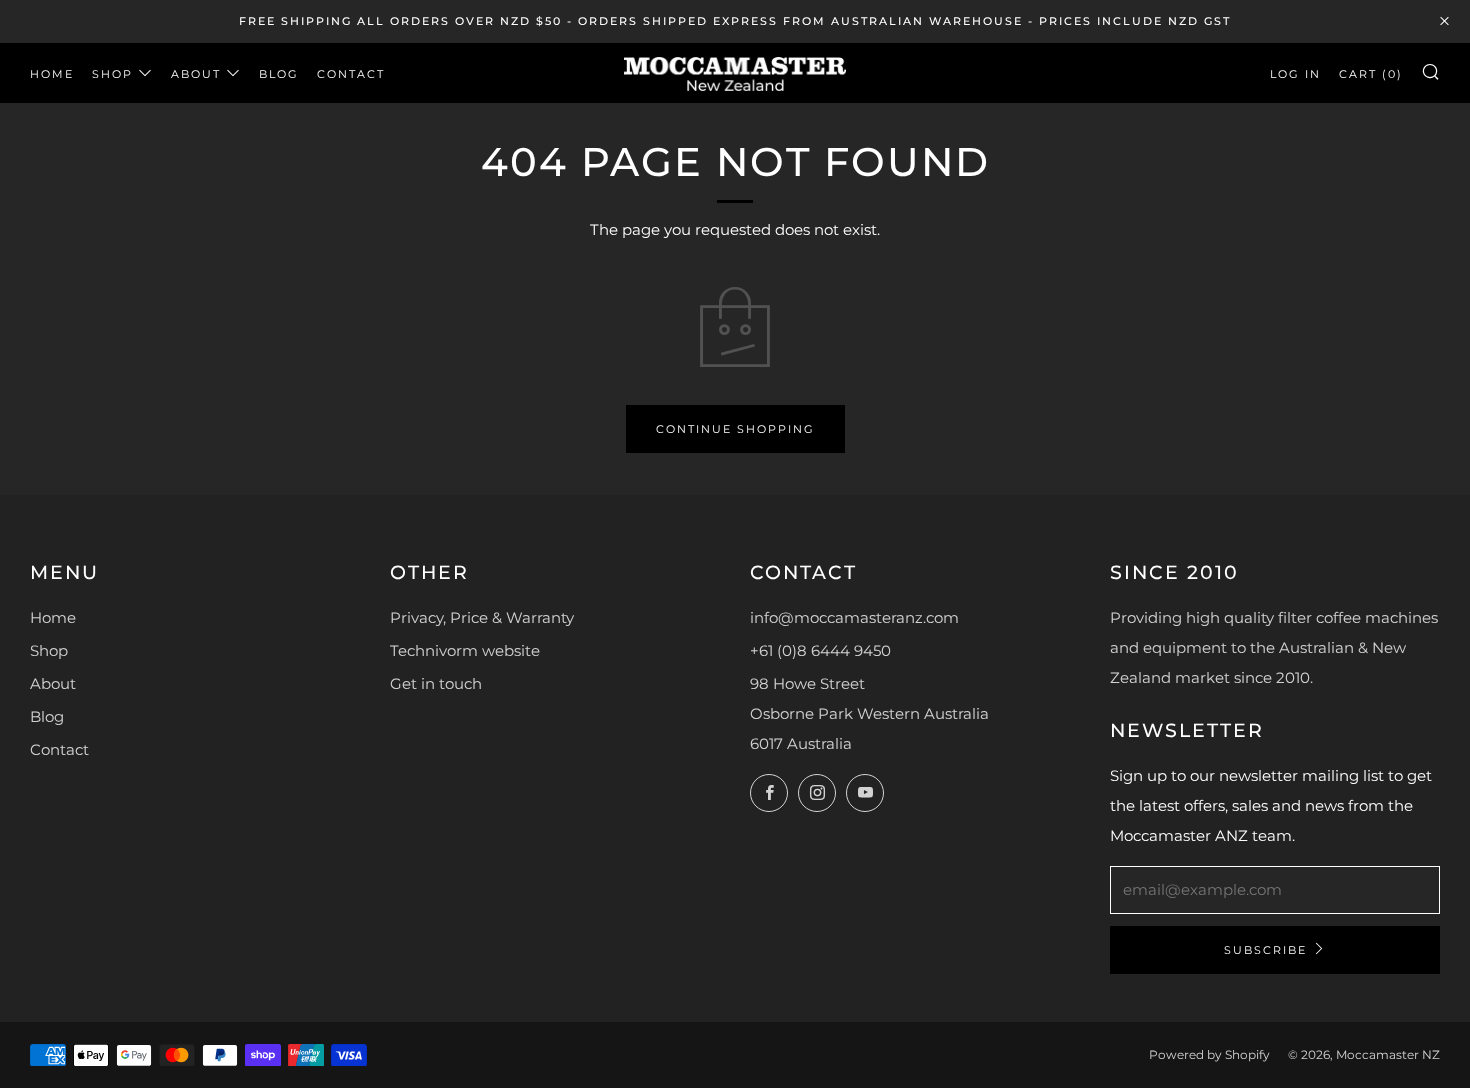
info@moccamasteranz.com (854, 617)
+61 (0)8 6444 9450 (820, 650)
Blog (279, 74)
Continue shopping (735, 429)
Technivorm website (465, 650)
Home (52, 74)
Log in (1295, 74)
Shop (112, 74)
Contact (351, 74)
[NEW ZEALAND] (735, 72)
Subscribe (1265, 950)
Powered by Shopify (1209, 1054)
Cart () (1371, 74)
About (196, 74)
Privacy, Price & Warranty (482, 617)
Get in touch (436, 683)
